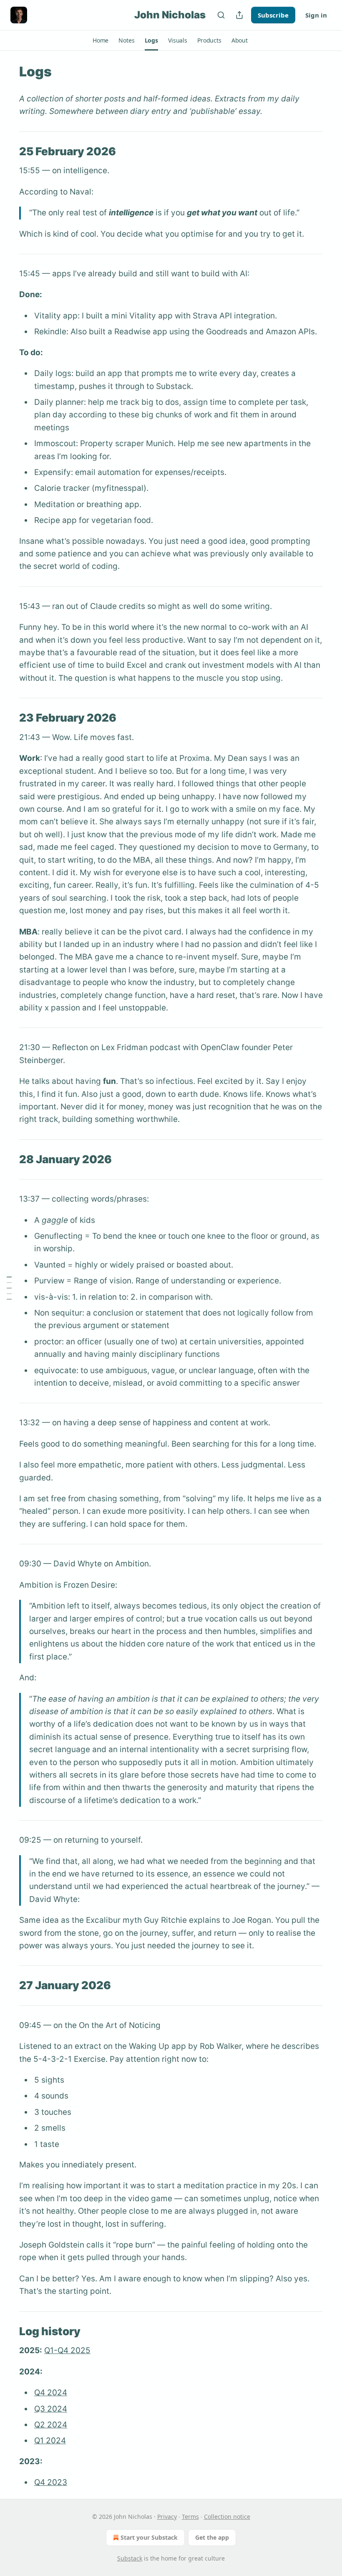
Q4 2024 (51, 2393)
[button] (101, 40)
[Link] (8, 152)
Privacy (167, 2517)
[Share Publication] (239, 15)
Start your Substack (149, 2537)
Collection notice (227, 2517)
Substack (130, 2558)
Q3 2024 (51, 2409)
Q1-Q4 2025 (67, 2350)
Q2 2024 (51, 2425)
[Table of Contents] (9, 1288)
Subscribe (273, 15)
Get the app (212, 2537)
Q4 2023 (51, 2482)
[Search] (221, 15)
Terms (190, 2517)
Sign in (316, 15)
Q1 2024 (50, 2441)
